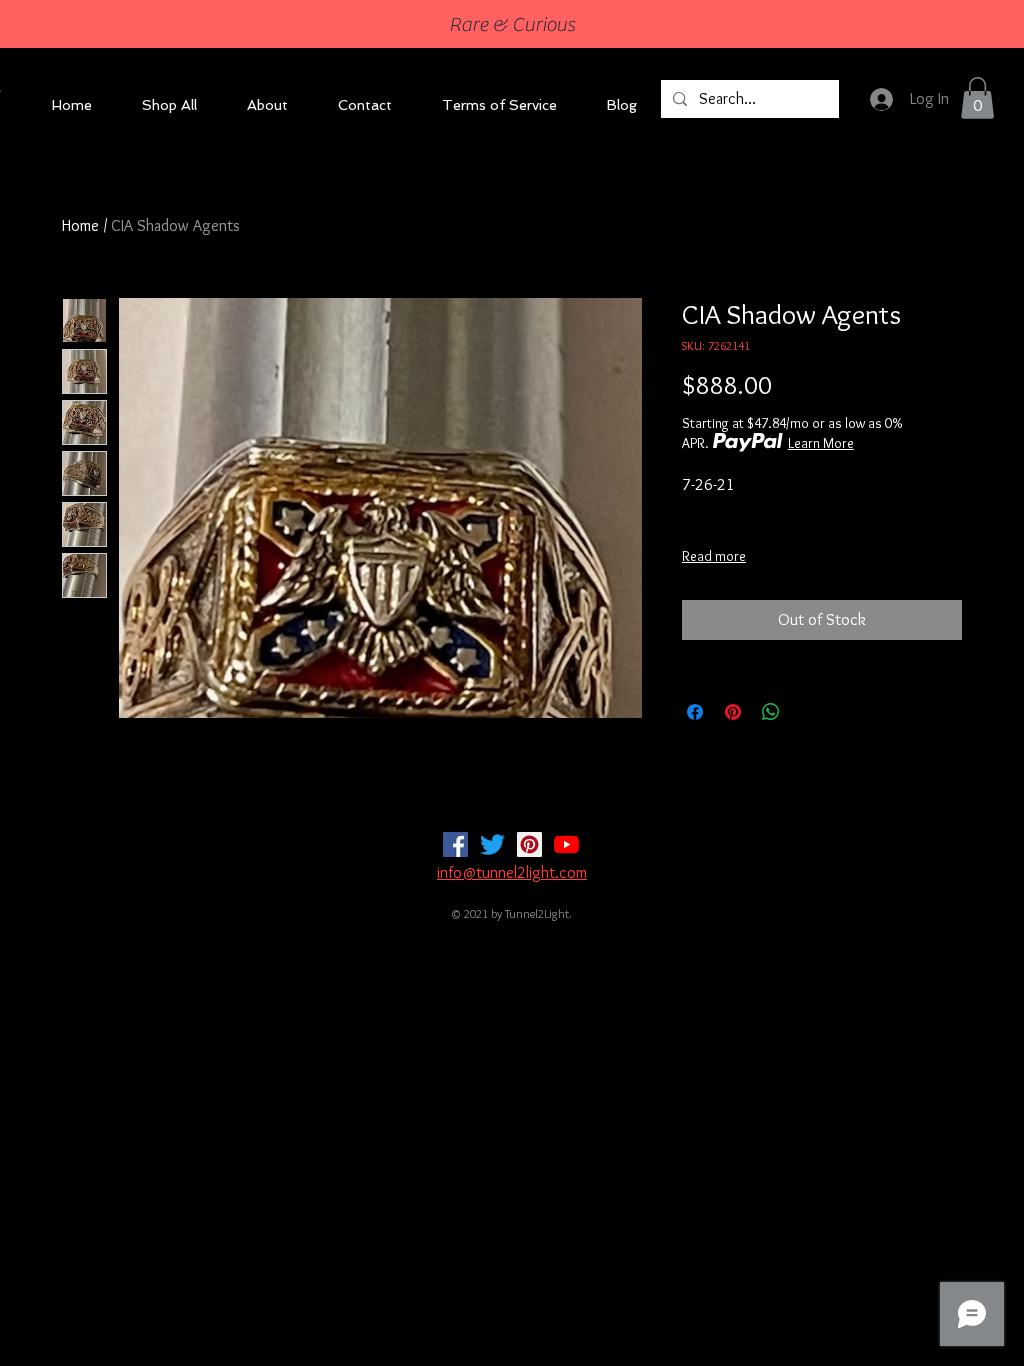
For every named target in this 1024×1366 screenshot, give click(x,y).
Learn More (821, 443)
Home (80, 225)
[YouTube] (566, 844)
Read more (714, 556)
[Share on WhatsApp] (771, 712)
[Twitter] (492, 844)
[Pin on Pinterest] (733, 712)
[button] (977, 98)
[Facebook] (455, 844)
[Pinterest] (529, 844)
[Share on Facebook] (695, 712)
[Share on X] (809, 712)
